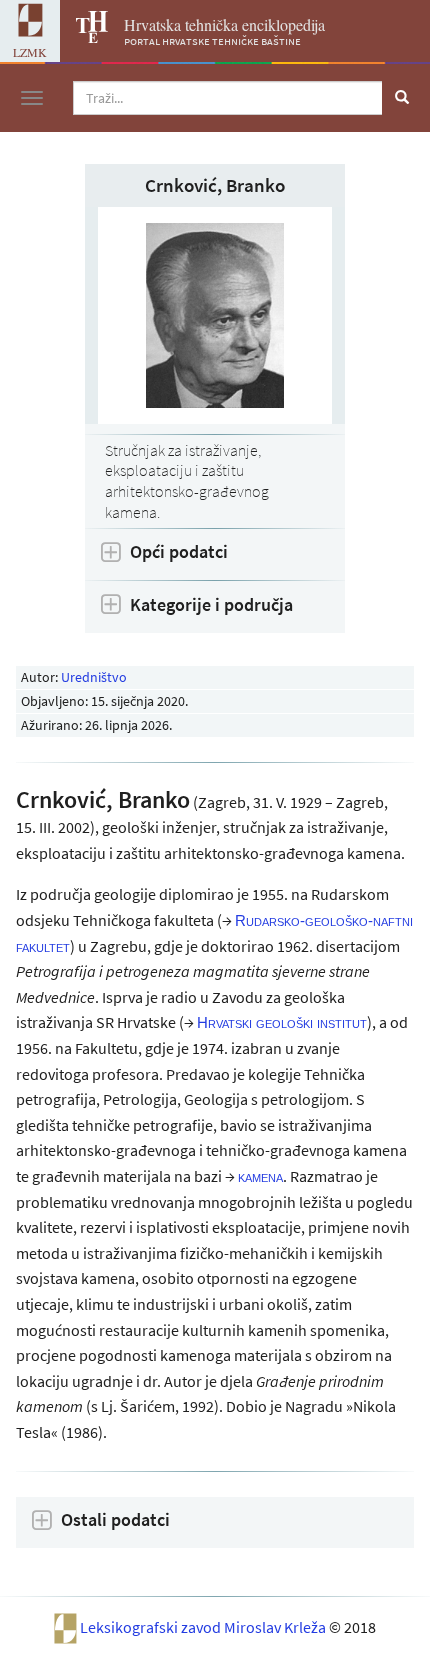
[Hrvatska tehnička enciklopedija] (84, 37)
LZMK (30, 52)
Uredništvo (94, 677)
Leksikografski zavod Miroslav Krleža (204, 1627)
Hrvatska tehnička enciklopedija (224, 24)
